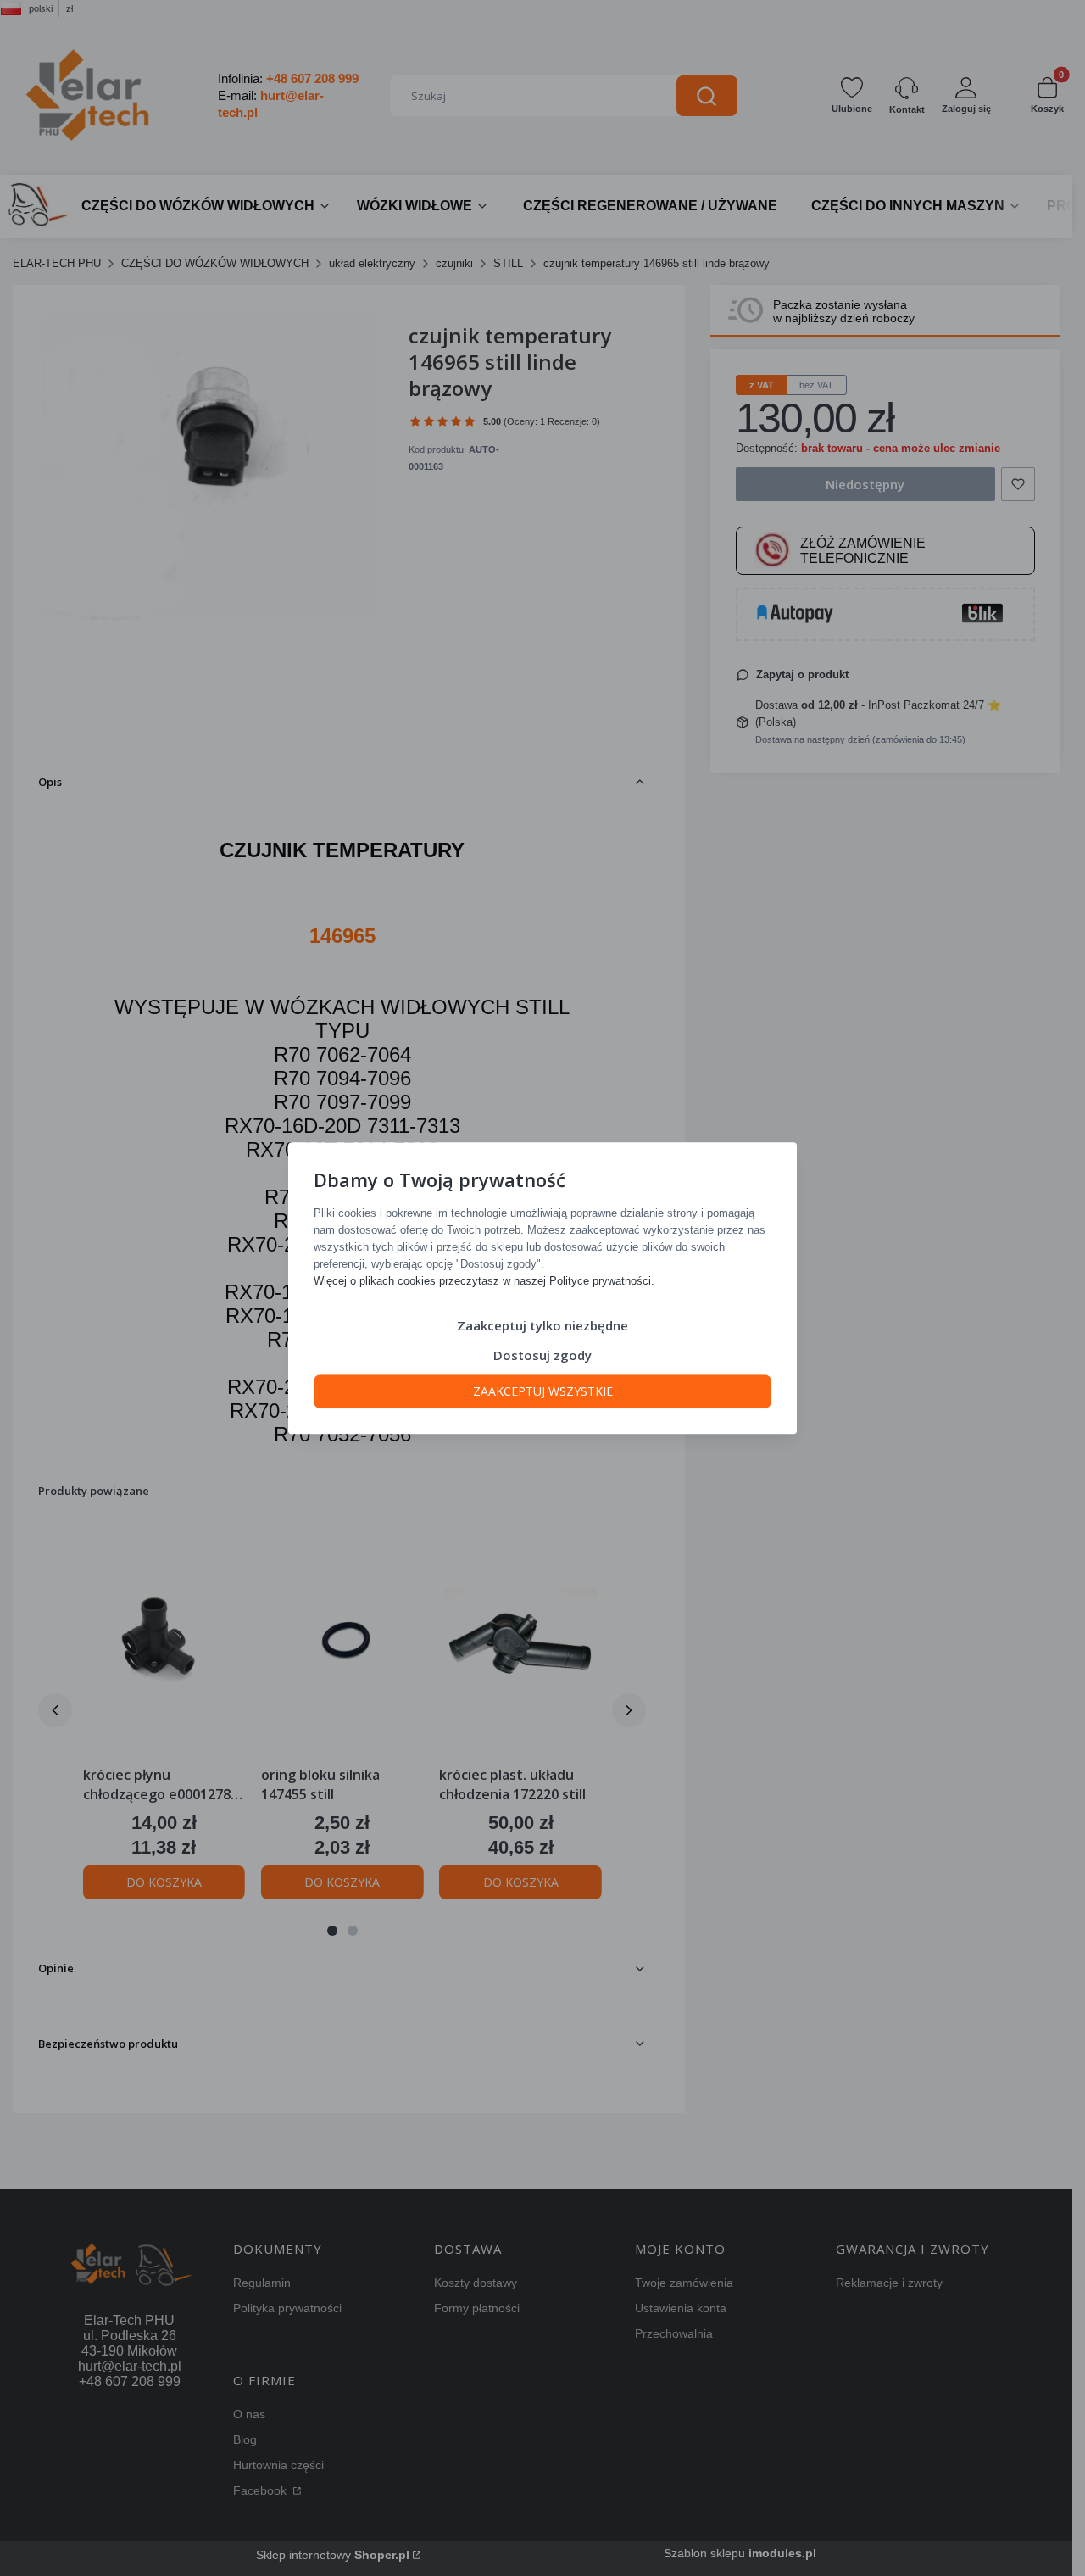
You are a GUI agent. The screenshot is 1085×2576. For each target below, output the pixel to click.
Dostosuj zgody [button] (542, 1355)
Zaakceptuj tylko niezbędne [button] (542, 1325)
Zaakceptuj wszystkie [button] (543, 1391)
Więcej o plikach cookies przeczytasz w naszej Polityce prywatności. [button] (484, 1281)
